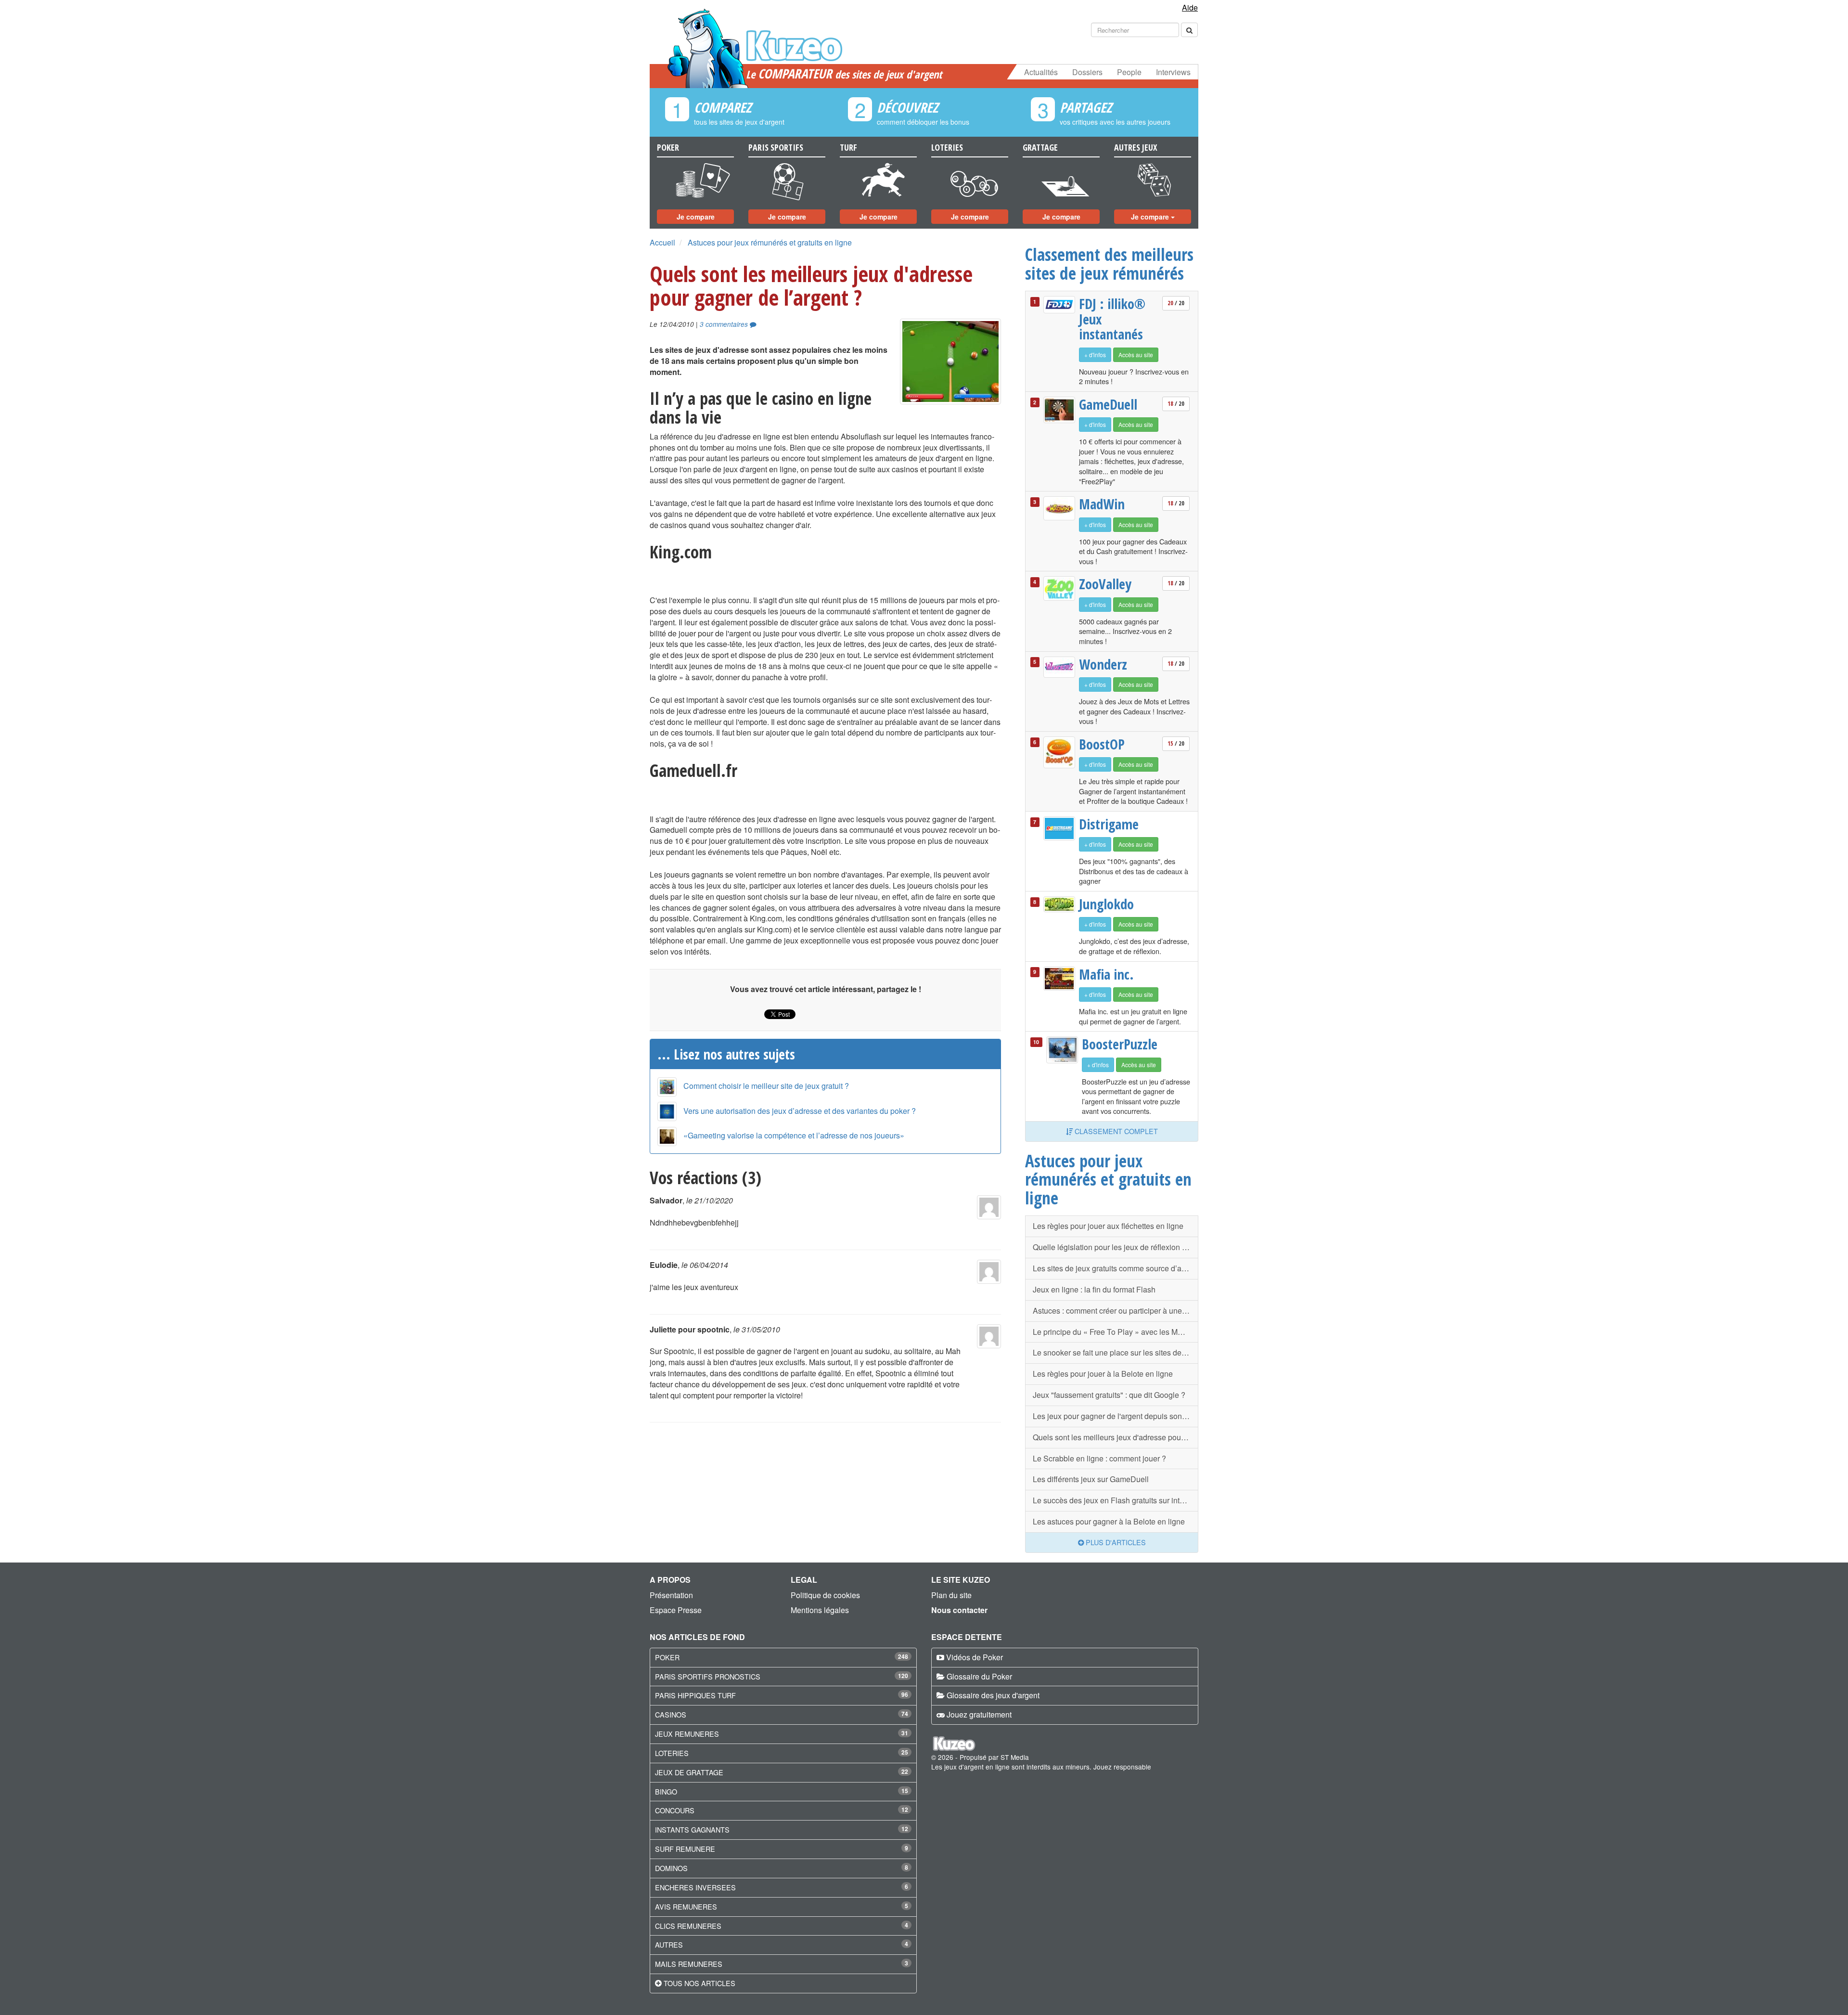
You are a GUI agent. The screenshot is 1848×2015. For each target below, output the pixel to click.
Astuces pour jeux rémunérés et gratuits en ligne (770, 242)
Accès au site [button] (1136, 355)
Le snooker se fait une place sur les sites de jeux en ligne (1116, 1352)
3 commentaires (725, 324)
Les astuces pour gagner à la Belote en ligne (1109, 1521)
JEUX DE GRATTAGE (689, 1772)
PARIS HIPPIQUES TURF (695, 1695)
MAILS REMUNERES (689, 1964)
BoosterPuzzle (1118, 1044)
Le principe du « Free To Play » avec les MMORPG (1116, 1332)
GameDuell (1108, 404)
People (1129, 72)
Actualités (1041, 72)
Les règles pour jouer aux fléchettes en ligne (1108, 1226)
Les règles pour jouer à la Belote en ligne (1103, 1374)
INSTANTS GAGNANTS (692, 1829)
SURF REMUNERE (685, 1849)
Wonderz (1103, 664)
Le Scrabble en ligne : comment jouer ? (1099, 1458)
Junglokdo (1106, 904)
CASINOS (671, 1714)
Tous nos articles (699, 1983)
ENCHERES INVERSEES (695, 1887)
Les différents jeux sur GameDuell (1091, 1479)
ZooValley (1105, 584)
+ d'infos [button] (1095, 355)
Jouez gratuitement (979, 1714)
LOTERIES (672, 1753)
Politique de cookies (825, 1595)
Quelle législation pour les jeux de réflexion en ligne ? (1116, 1247)
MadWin (1102, 504)
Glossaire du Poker (979, 1676)
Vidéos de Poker (975, 1657)
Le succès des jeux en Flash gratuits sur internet (1115, 1500)
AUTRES (669, 1944)
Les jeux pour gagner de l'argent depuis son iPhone (1116, 1416)
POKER (667, 1657)
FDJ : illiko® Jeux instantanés (1112, 319)
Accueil (662, 242)
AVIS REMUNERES (686, 1906)
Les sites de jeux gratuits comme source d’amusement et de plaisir (1116, 1268)
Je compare (696, 217)
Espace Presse (676, 1610)
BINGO (666, 1791)
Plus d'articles (1115, 1542)
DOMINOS (671, 1868)
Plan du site (951, 1595)
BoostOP (1102, 744)
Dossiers (1087, 72)
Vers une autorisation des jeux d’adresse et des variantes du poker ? (800, 1111)
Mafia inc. (1106, 974)
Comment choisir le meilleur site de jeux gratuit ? (766, 1086)
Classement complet (1115, 1131)
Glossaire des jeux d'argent (993, 1695)
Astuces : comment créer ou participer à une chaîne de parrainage (1116, 1311)
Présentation (671, 1595)
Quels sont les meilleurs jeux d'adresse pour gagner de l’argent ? (1116, 1437)
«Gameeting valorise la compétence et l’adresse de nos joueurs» (794, 1135)
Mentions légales (820, 1610)
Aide (1190, 7)
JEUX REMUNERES (687, 1734)
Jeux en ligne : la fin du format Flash (1094, 1289)
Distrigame (1109, 824)
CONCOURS (675, 1810)
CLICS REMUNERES (688, 1926)
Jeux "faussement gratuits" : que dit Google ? (1109, 1395)
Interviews (1173, 72)
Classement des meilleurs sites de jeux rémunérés (1109, 264)
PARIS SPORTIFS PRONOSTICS (708, 1676)
